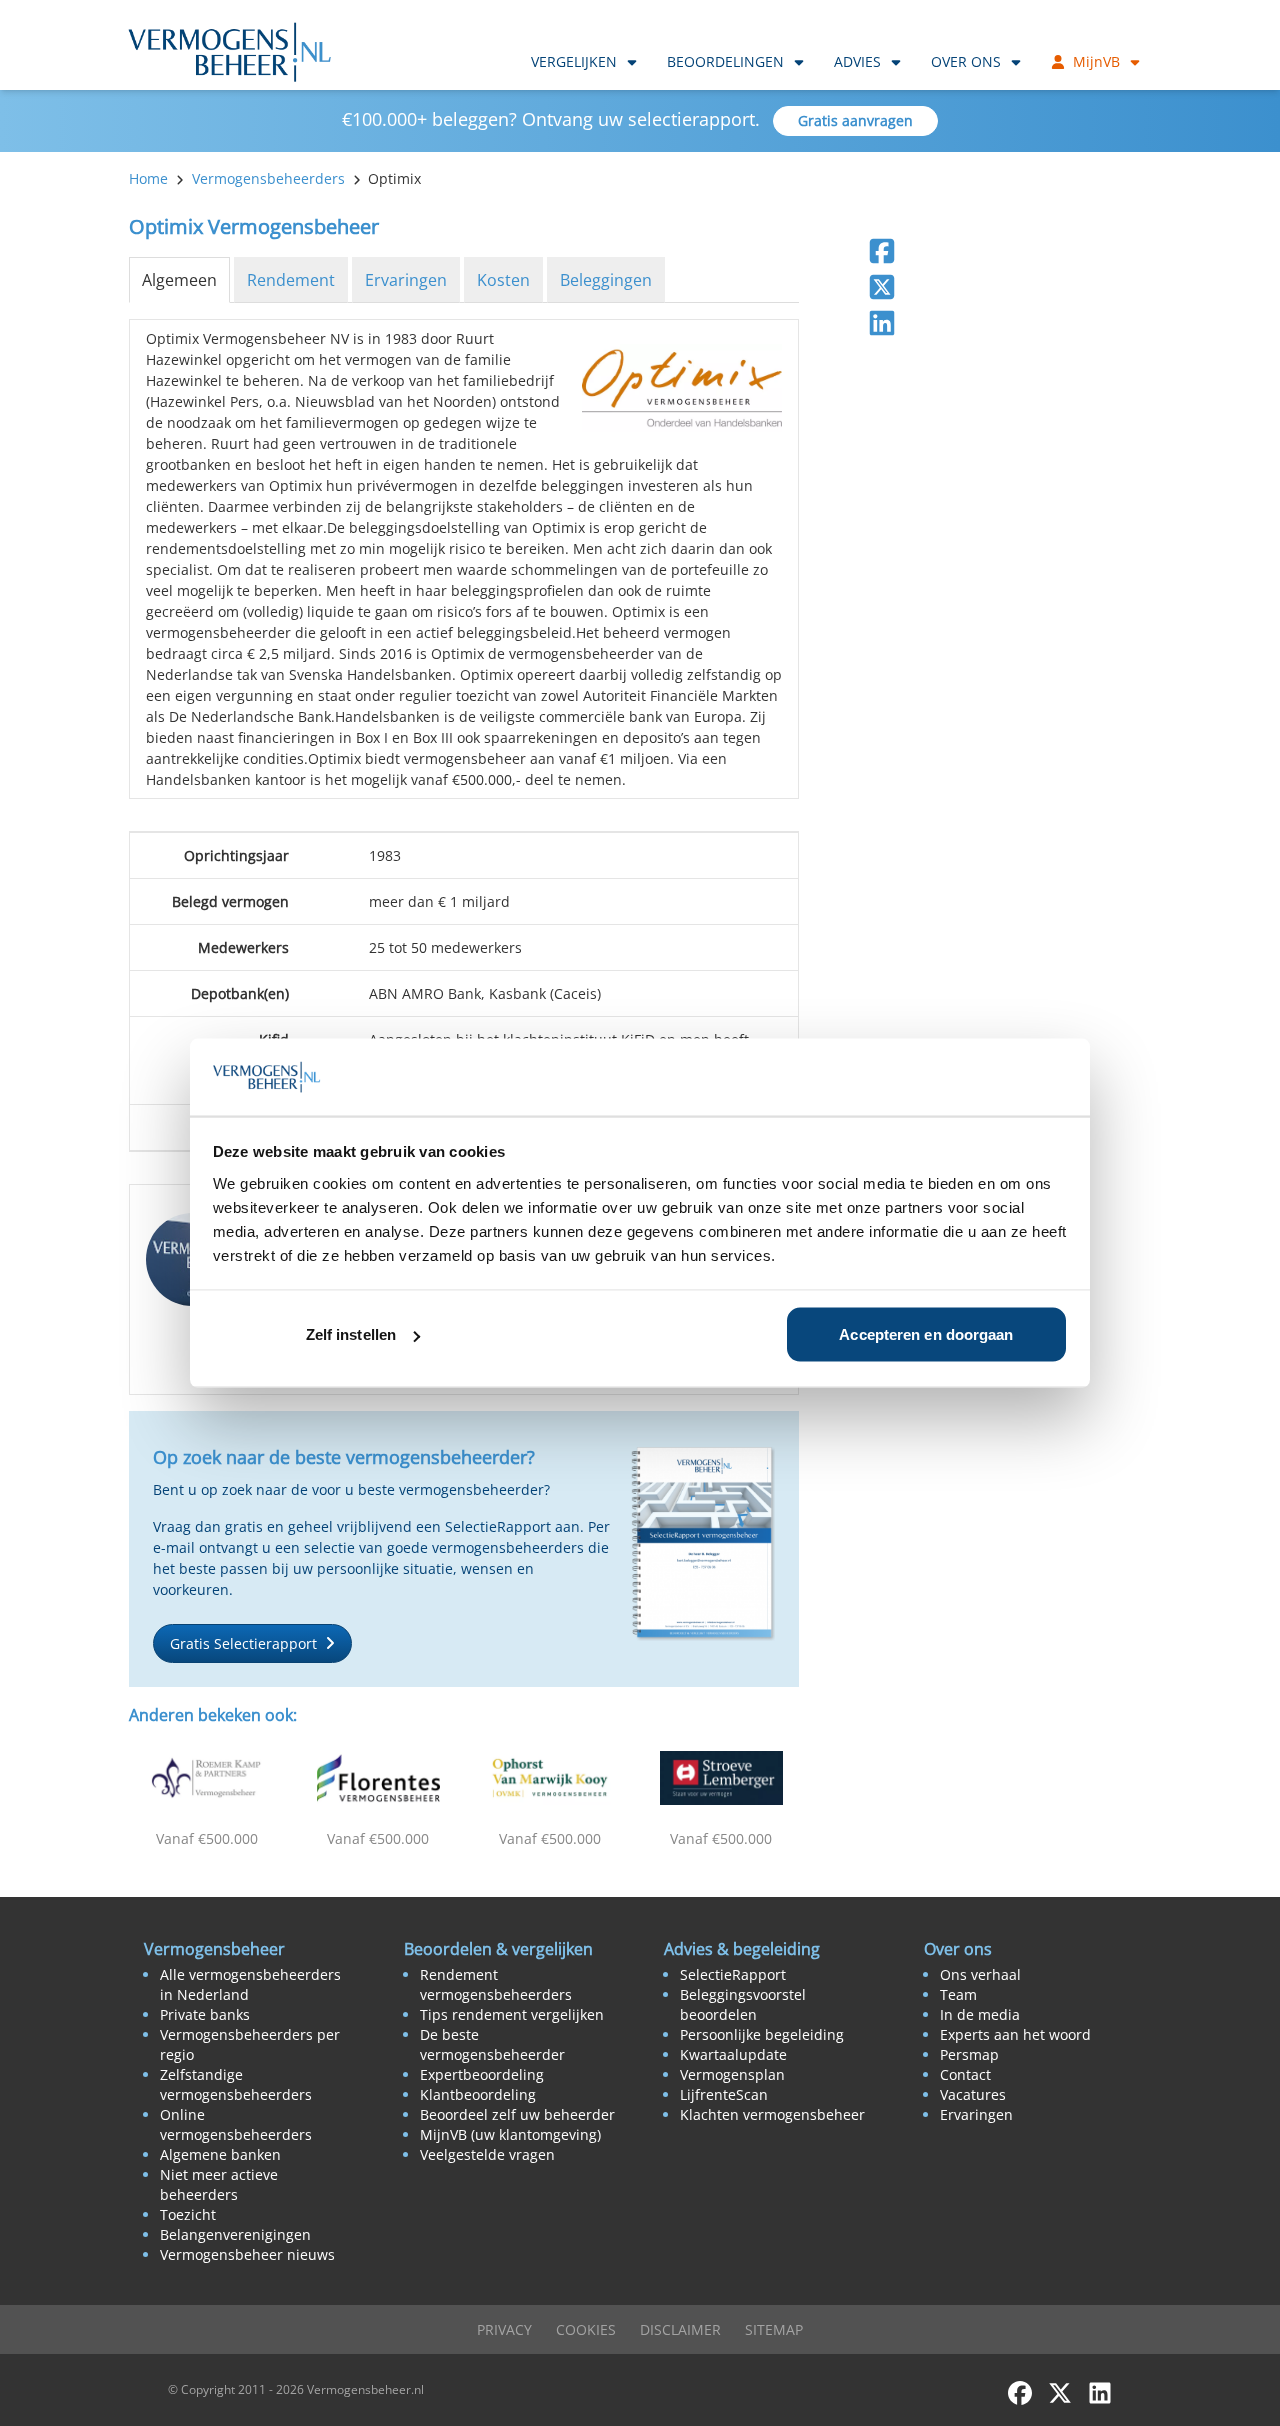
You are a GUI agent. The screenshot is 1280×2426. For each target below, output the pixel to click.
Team (958, 1994)
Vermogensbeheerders (268, 178)
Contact (965, 2074)
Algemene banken (220, 2154)
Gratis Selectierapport (243, 1643)
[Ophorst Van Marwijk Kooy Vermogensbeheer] (550, 1778)
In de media (980, 2014)
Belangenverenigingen (235, 2234)
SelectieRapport (733, 1974)
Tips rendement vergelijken (512, 2014)
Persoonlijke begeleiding (762, 2034)
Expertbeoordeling (482, 2074)
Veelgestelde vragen (487, 2154)
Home (148, 178)
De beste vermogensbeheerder (492, 2044)
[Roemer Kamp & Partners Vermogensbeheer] (207, 1778)
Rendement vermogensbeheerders (496, 1984)
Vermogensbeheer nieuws (247, 2254)
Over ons (966, 61)
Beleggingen (606, 280)
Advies (857, 61)
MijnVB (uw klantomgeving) (510, 2134)
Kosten (503, 280)
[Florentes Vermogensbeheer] (379, 1778)
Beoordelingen (725, 61)
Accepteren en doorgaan (926, 1334)
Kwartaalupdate (733, 2054)
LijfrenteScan (724, 2094)
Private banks (205, 2014)
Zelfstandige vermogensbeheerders (236, 2084)
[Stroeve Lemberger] (722, 1778)
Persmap (969, 2054)
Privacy (504, 2329)
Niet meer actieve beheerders (219, 2184)
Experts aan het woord (1015, 2034)
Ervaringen (406, 280)
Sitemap (774, 2329)
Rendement (291, 280)
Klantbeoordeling (478, 2094)
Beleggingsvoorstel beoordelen (743, 2004)
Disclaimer (680, 2329)
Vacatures (973, 2094)
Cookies (586, 2329)
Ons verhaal (980, 1974)
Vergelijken (574, 61)
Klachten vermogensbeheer (772, 2114)
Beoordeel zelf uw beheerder (517, 2114)
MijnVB (1096, 61)
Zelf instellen (351, 1334)
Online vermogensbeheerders (236, 2124)
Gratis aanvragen (855, 120)
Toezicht (188, 2214)
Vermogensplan (732, 2074)
